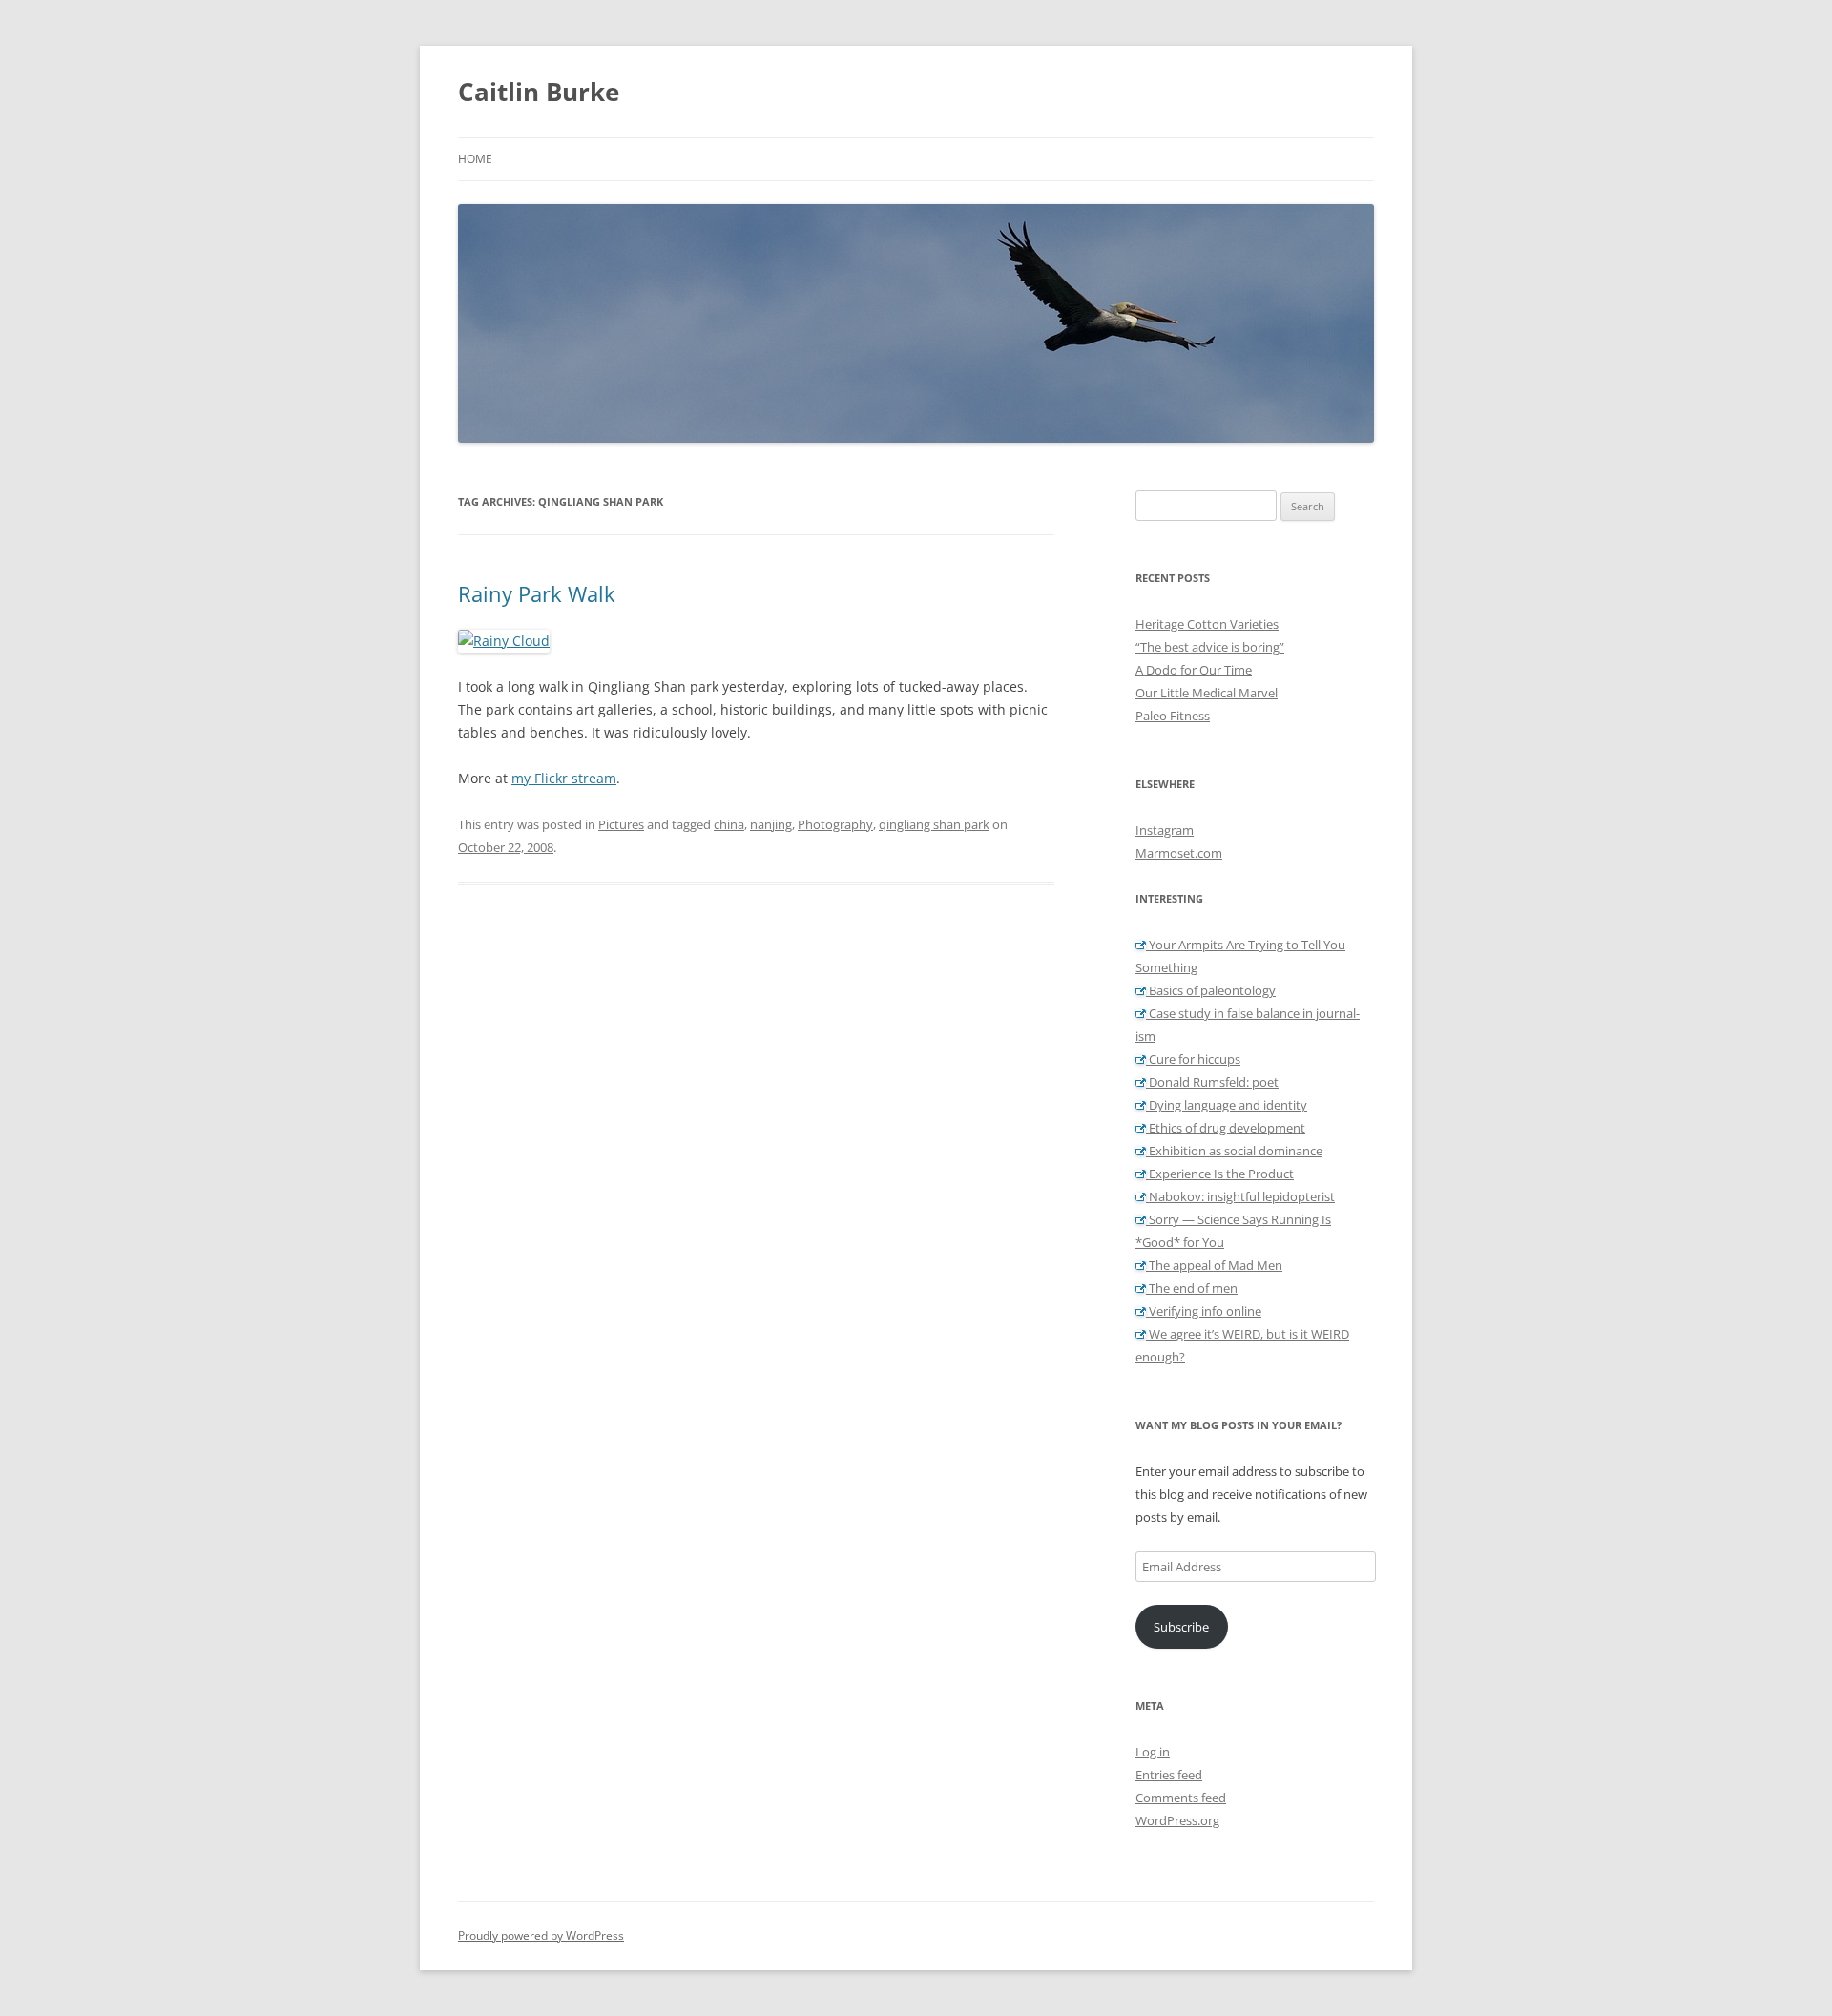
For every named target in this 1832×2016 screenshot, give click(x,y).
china (729, 824)
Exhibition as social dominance (1234, 1151)
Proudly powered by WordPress (541, 1935)
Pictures (621, 824)
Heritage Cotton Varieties (1207, 624)
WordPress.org (1177, 1820)
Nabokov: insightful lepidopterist (1240, 1196)
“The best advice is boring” (1210, 647)
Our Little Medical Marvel (1207, 693)
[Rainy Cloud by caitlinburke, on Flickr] (504, 641)
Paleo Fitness (1173, 716)
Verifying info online (1204, 1311)
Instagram (1165, 830)
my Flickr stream (564, 778)
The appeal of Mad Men (1214, 1265)
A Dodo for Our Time (1194, 670)
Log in (1153, 1752)
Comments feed (1181, 1798)
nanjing (771, 824)
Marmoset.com (1179, 853)
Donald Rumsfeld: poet (1212, 1082)
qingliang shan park (934, 824)
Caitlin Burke (539, 92)
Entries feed (1169, 1775)
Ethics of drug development (1226, 1128)
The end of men (1192, 1288)
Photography (835, 824)
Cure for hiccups (1193, 1059)
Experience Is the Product (1220, 1174)
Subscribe (1181, 1627)
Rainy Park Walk (537, 593)
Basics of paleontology (1211, 990)
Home (475, 159)
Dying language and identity (1227, 1105)
